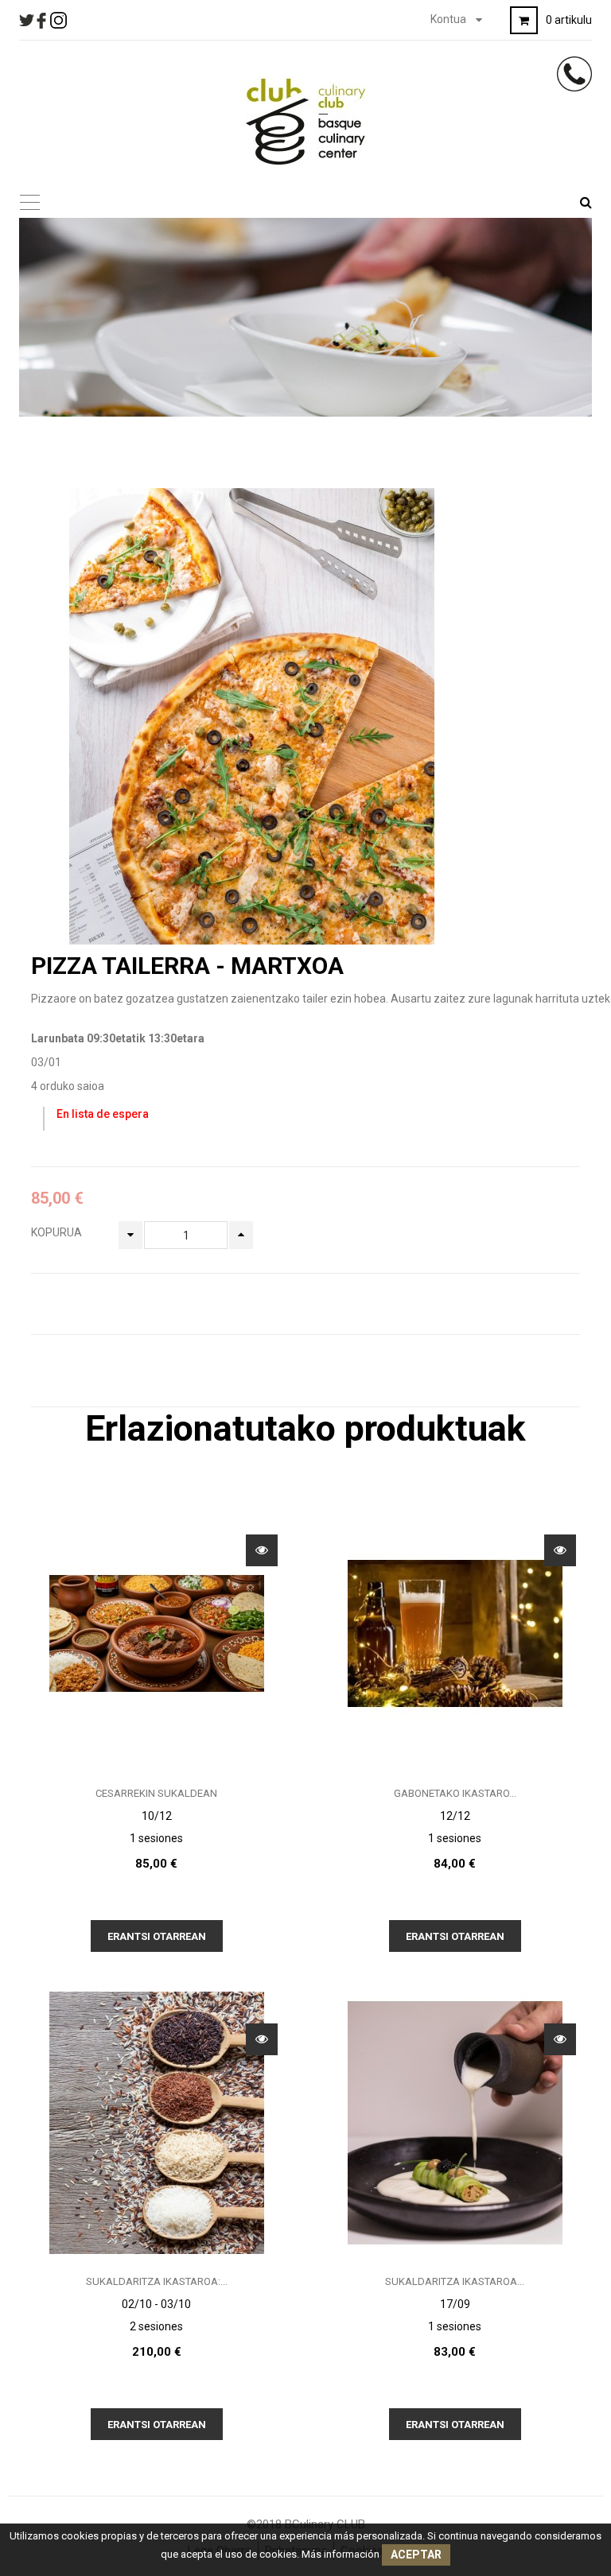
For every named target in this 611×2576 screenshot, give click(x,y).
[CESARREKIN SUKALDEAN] (157, 1633)
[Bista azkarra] (262, 1550)
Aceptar (416, 2555)
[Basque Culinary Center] (306, 121)
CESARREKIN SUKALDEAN (156, 1793)
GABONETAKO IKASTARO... (455, 1793)
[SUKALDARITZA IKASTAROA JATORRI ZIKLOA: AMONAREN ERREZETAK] (455, 2121)
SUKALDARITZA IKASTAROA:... (157, 2281)
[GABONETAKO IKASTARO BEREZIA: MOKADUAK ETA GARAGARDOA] (455, 1633)
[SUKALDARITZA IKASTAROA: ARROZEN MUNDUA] (157, 2121)
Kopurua (56, 1232)
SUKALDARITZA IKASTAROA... (455, 2281)
